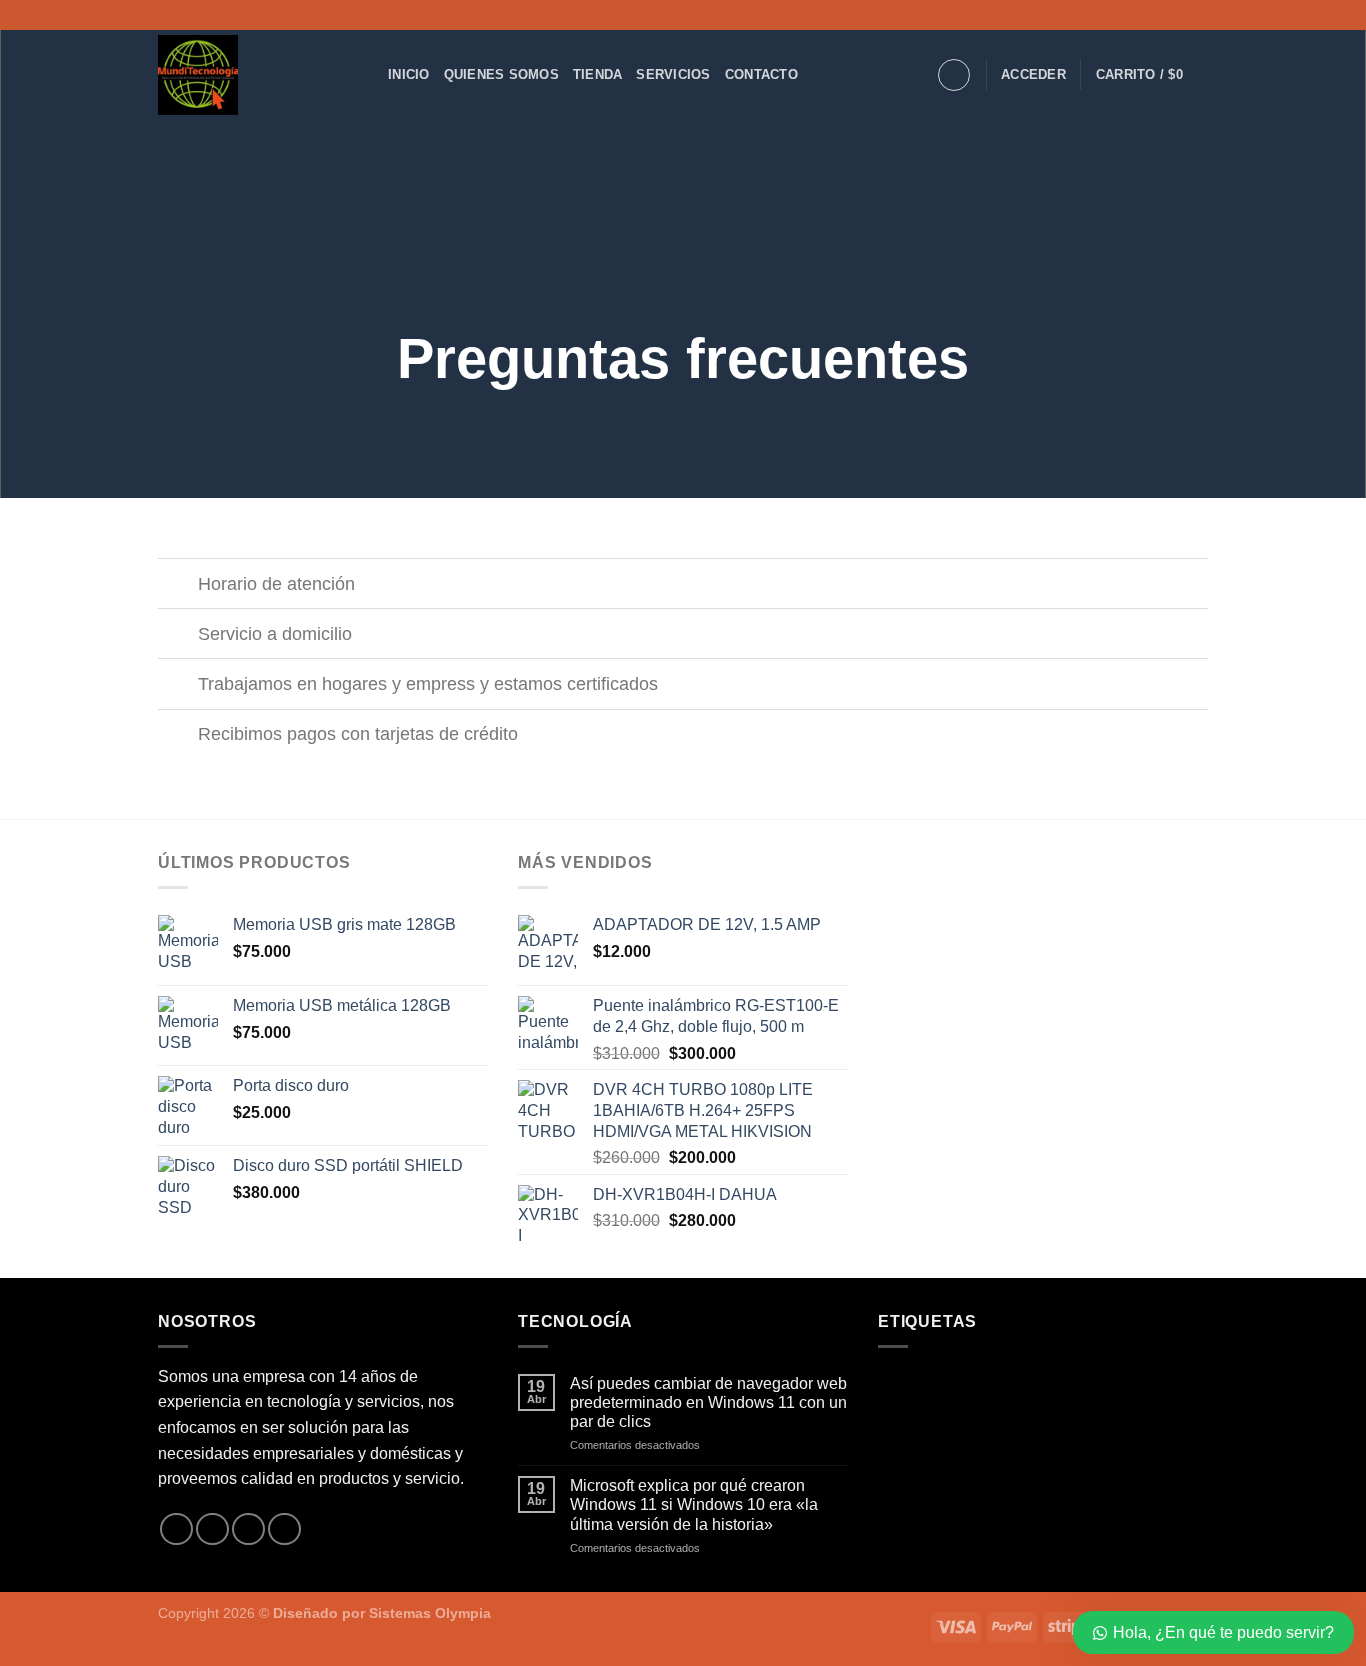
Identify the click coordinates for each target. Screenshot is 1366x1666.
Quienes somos (501, 74)
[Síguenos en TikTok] (1198, 15)
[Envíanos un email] (248, 1529)
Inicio (409, 74)
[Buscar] (954, 75)
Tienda (598, 74)
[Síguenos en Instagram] (1179, 15)
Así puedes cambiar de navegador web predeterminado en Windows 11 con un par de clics (708, 1402)
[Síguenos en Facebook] (1160, 15)
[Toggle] (177, 585)
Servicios (673, 74)
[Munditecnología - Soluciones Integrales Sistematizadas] (258, 75)
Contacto (761, 74)
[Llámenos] (284, 1529)
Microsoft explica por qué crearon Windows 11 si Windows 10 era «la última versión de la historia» (694, 1504)
